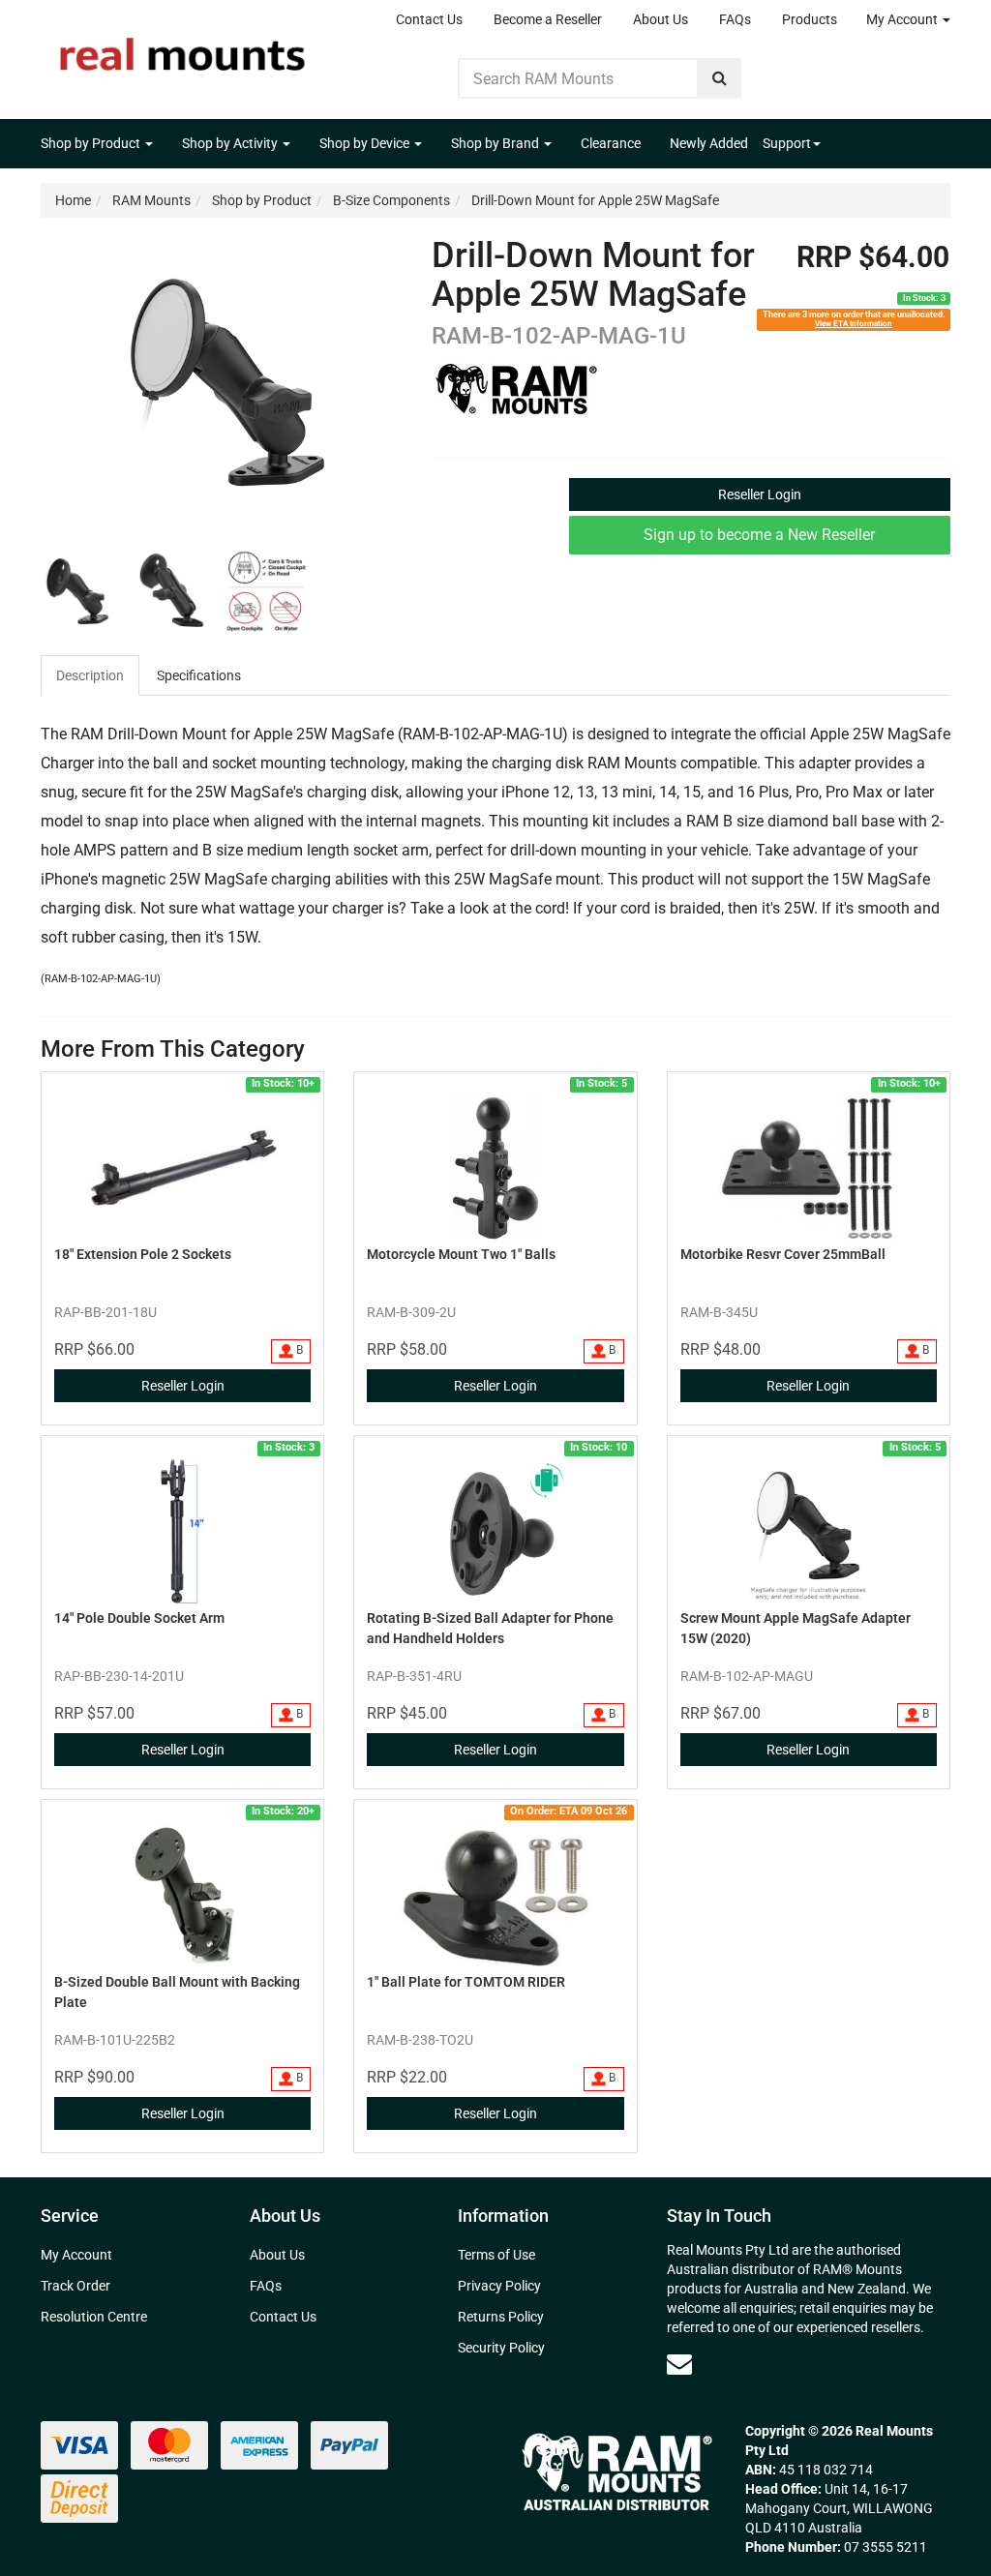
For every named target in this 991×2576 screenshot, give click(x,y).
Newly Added (709, 143)
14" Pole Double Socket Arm (139, 1618)
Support (787, 143)
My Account (903, 19)
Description (90, 675)
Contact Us (429, 19)
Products (810, 19)
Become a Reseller (548, 19)
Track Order (75, 2286)
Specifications (199, 675)
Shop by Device (366, 143)
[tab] (91, 675)
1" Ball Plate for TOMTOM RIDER (466, 1982)
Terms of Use (496, 2255)
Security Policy (501, 2348)
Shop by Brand (496, 143)
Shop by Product (92, 143)
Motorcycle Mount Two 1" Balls (461, 1254)
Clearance (611, 143)
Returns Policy (501, 2317)
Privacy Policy (499, 2286)
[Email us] (679, 2364)
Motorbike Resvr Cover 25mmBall (783, 1254)
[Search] (720, 78)
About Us (661, 19)
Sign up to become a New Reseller (759, 535)
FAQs (735, 19)
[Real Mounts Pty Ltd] (182, 48)
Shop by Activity (231, 143)
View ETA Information (854, 323)
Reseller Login (760, 494)
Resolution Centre (94, 2317)
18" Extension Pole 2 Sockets (143, 1254)
